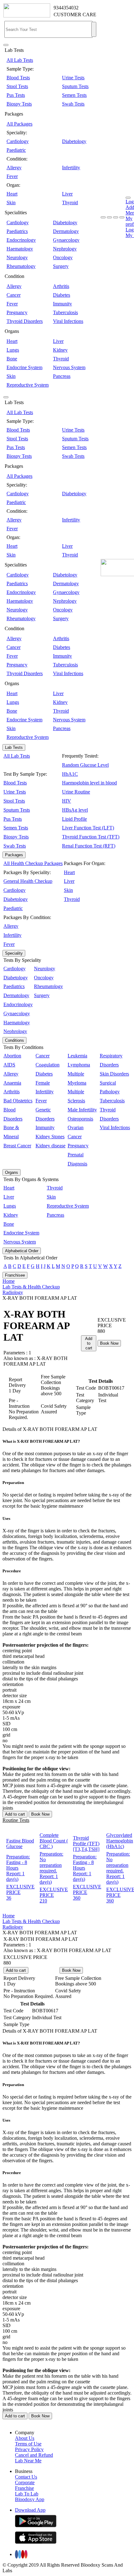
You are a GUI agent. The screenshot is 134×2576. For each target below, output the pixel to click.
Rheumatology (21, 266)
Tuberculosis (65, 312)
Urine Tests (73, 78)
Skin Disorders (114, 1074)
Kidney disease (50, 1146)
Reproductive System (28, 385)
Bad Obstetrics (18, 1101)
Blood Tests (18, 78)
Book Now (109, 1343)
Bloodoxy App (30, 2499)
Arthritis (61, 286)
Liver (67, 194)
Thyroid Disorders (25, 321)
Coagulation (48, 1065)
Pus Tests (16, 95)
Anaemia (12, 1083)
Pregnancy (17, 312)
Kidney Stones (50, 1137)
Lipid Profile (74, 819)
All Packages (19, 124)
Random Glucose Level (85, 765)
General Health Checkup (28, 881)
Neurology (17, 257)
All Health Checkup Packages (33, 863)
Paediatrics (17, 231)
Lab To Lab (27, 2494)
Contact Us (26, 2477)
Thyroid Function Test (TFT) (91, 837)
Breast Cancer (17, 1146)
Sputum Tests (75, 86)
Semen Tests (74, 95)
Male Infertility (82, 1110)
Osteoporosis (80, 1119)
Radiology (13, 1292)
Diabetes (62, 295)
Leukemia (77, 1056)
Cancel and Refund (34, 2455)
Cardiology (18, 141)
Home (9, 1281)
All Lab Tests (20, 60)
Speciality (14, 953)
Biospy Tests (19, 104)
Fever (12, 176)
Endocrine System (24, 367)
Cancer (14, 295)
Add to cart (89, 1343)
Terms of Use (28, 2444)
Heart (12, 194)
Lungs (13, 350)
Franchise (24, 2488)
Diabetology (74, 141)
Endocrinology (21, 240)
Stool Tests (17, 86)
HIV (67, 801)
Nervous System (69, 367)
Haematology (20, 249)
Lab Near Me (28, 2461)
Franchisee (15, 1275)
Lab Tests (14, 747)
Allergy (14, 168)
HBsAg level (75, 810)
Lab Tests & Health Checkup (31, 1287)
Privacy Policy (29, 2449)
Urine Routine (76, 792)
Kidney (60, 350)
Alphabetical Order (22, 1251)
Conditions (14, 1040)
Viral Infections (68, 321)
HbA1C (70, 774)
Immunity (62, 304)
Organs (12, 1172)
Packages (14, 855)
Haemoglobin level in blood (89, 783)
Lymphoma (79, 1065)
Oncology (63, 257)
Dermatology (66, 231)
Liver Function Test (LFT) (88, 828)
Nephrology (65, 249)
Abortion (12, 1056)
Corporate (25, 2482)
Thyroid (70, 203)
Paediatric (16, 150)
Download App (30, 2510)
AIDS (9, 1065)
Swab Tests (73, 104)
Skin (11, 203)
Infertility (71, 168)
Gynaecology (66, 240)
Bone (12, 359)
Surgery (61, 266)
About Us (25, 2438)
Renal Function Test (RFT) (89, 846)
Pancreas (62, 376)
